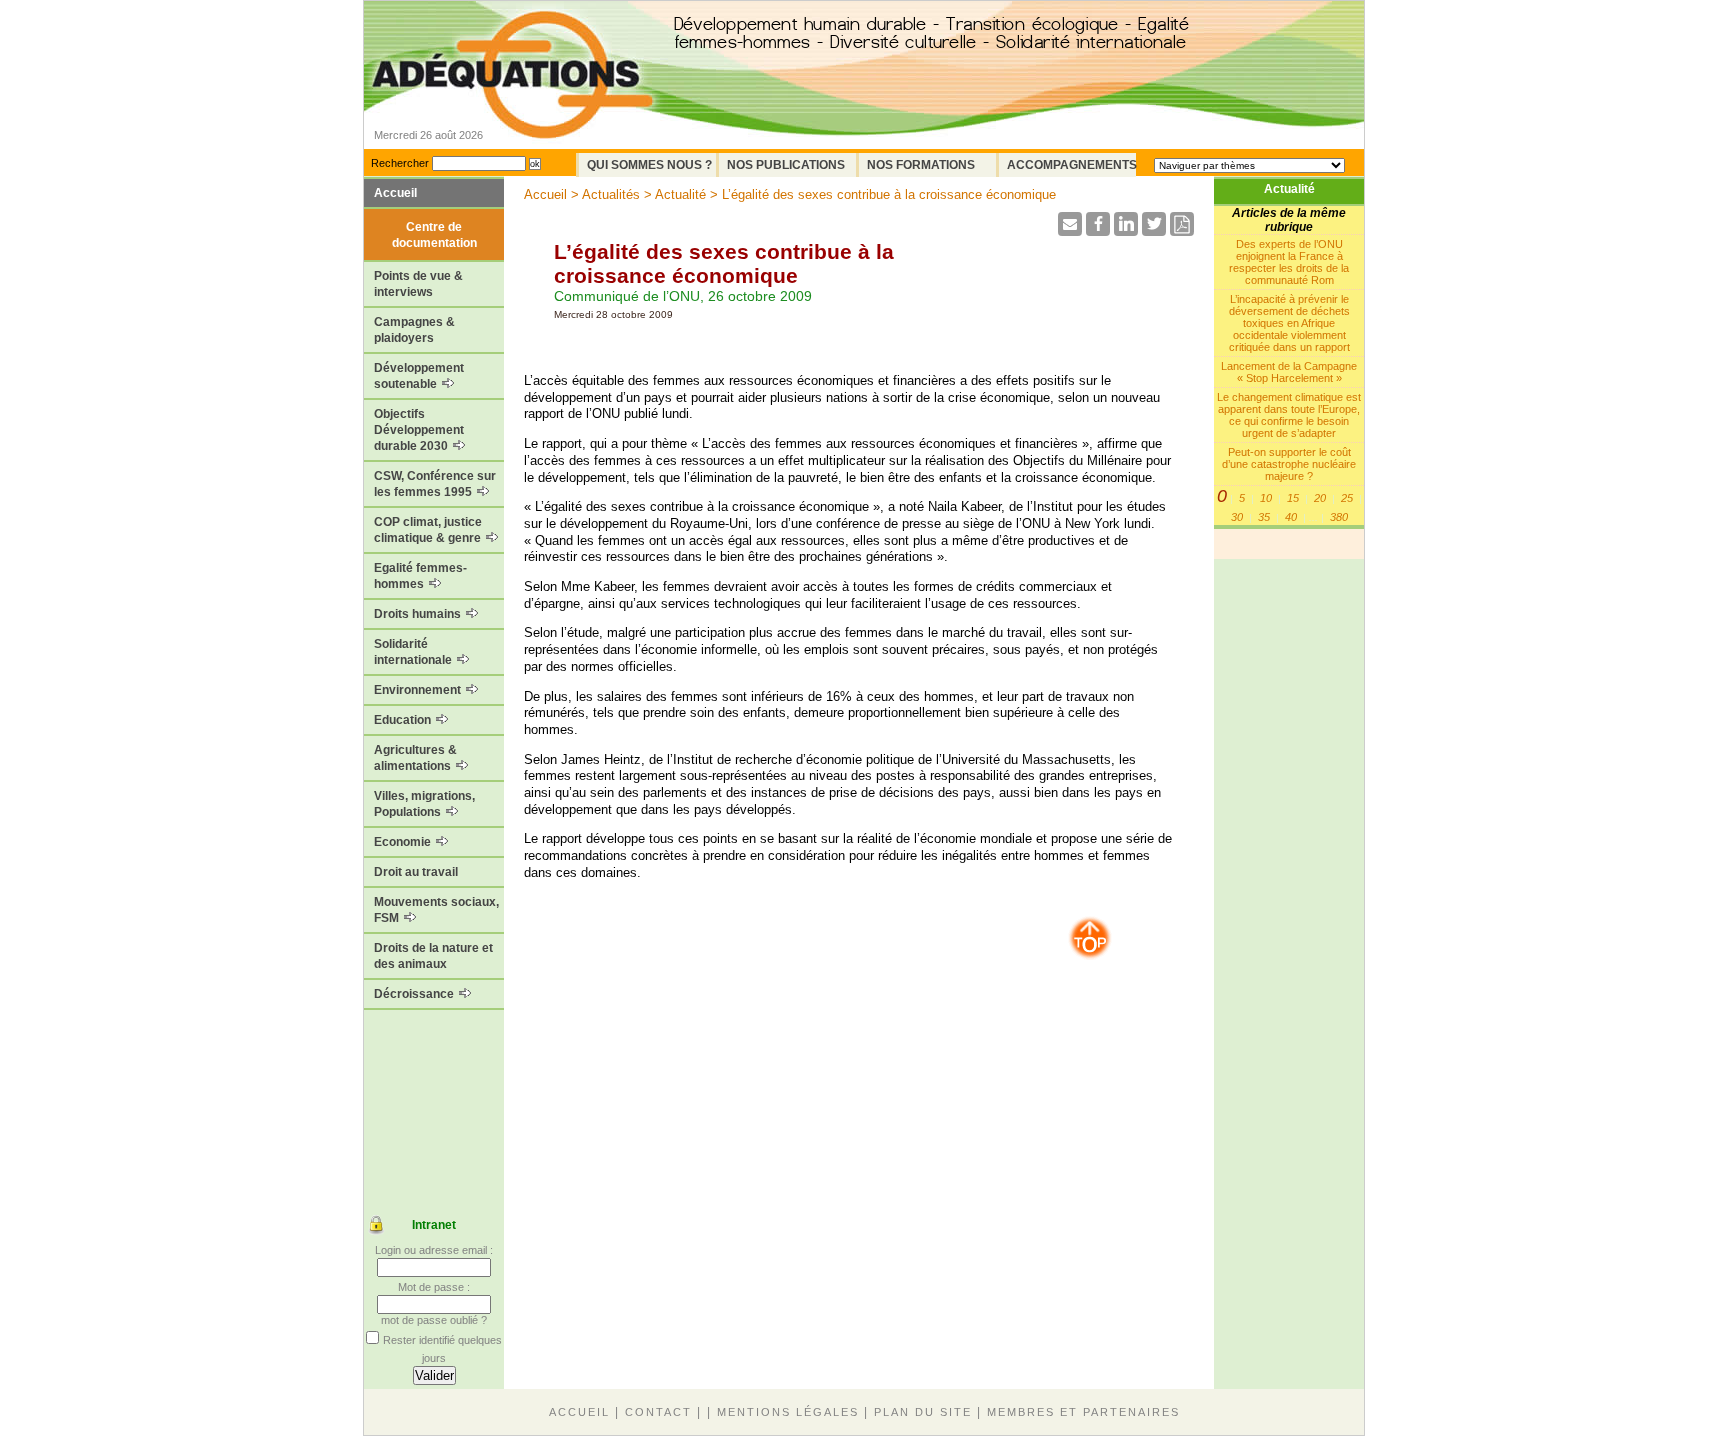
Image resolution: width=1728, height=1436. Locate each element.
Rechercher (400, 163)
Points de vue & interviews (418, 284)
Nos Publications (786, 165)
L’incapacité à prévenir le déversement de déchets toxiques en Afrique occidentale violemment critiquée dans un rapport (1289, 323)
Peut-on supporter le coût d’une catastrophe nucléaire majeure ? (1289, 464)
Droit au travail (416, 872)
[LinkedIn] (1126, 230)
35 (1264, 517)
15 (1293, 498)
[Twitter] (1154, 230)
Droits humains (419, 614)
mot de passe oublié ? (434, 1320)
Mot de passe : (434, 1287)
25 (1347, 498)
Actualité (1289, 189)
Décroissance (415, 994)
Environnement (419, 690)
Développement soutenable (419, 376)
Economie (404, 842)
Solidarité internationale (414, 652)
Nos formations (921, 165)
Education (404, 720)
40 (1291, 517)
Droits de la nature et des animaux (433, 956)
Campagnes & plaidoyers (414, 330)
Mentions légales (788, 1412)
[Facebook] (1098, 230)
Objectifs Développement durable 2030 (419, 430)
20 (1320, 498)
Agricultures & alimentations (415, 758)
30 (1237, 517)
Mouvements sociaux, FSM (436, 910)
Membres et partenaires (1083, 1412)
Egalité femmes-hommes (420, 576)
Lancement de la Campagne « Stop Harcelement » (1289, 372)
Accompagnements (1071, 165)
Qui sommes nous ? (649, 165)
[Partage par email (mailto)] (1070, 230)
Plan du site (923, 1412)
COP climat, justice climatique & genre (429, 530)
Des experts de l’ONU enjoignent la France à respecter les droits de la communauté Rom (1289, 262)
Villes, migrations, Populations (424, 804)
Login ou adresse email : (434, 1250)
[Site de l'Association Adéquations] (512, 103)
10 (1266, 498)
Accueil (395, 193)
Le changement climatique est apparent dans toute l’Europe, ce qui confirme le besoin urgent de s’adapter (1289, 415)
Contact (658, 1412)
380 (1339, 517)
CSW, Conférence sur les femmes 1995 (435, 484)
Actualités (611, 194)
